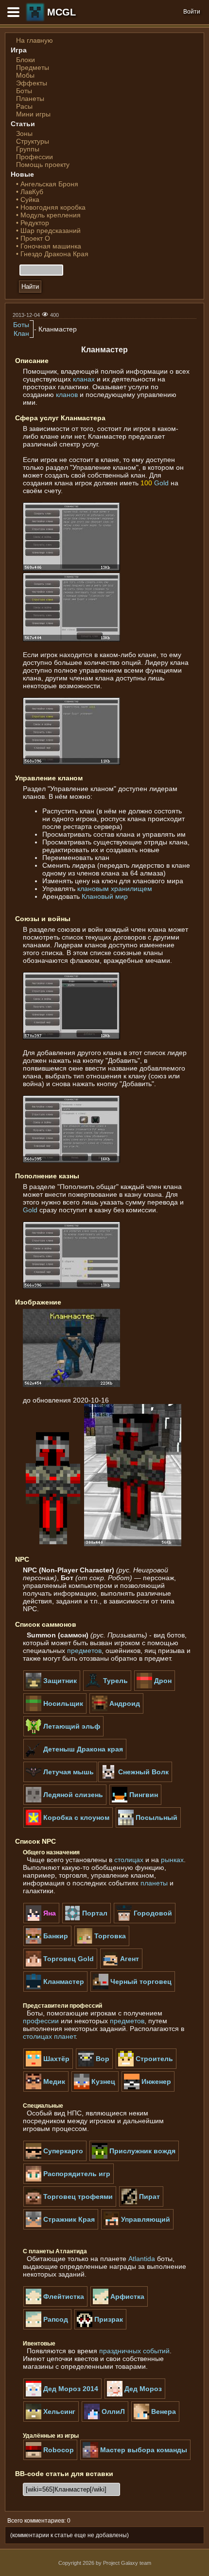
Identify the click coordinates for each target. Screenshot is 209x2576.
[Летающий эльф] (63, 1734)
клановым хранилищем (115, 889)
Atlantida (142, 2259)
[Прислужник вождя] (134, 2159)
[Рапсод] (47, 2328)
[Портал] (87, 1921)
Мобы (25, 75)
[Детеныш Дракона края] (75, 1757)
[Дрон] (155, 1689)
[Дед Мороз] (135, 2397)
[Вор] (94, 2067)
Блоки (26, 60)
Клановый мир (105, 896)
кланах (84, 379)
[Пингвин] (135, 1803)
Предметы (33, 67)
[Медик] (46, 2090)
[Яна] (41, 1921)
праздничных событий (134, 2351)
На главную (35, 40)
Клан (21, 333)
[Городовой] (145, 1921)
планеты (154, 1883)
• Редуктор (33, 223)
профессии (41, 2021)
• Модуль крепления (48, 215)
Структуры (33, 141)
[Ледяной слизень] (65, 1803)
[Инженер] (148, 2090)
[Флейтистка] (55, 2305)
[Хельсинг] (51, 2420)
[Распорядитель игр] (69, 2182)
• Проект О (33, 238)
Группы (28, 149)
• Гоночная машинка (49, 246)
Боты (24, 91)
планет (65, 2036)
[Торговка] (102, 1944)
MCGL (61, 12)
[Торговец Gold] (60, 1967)
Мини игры (33, 114)
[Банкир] (47, 1944)
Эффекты (32, 83)
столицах (129, 1860)
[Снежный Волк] (135, 1780)
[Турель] (107, 1689)
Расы (24, 106)
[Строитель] (146, 2067)
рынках (172, 1860)
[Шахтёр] (48, 2067)
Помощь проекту (43, 165)
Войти (192, 12)
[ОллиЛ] (105, 2420)
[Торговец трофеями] (70, 2205)
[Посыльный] (148, 1826)
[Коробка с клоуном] (68, 1826)
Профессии (35, 157)
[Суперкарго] (55, 2159)
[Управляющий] (137, 2228)
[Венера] (155, 2420)
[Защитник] (52, 1689)
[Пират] (141, 2205)
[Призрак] (100, 2328)
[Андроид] (116, 1712)
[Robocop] (50, 2458)
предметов (84, 1651)
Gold (161, 483)
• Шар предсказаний (48, 231)
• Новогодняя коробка (51, 207)
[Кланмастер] (55, 1990)
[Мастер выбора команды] (135, 2458)
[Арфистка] (119, 2305)
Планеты (30, 99)
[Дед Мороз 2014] (62, 2397)
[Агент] (121, 1967)
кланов (67, 395)
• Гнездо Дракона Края (52, 254)
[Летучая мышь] (60, 1780)
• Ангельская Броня (47, 184)
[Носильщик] (55, 1712)
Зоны (24, 133)
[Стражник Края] (61, 2228)
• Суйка (28, 199)
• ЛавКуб (30, 192)
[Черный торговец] (133, 1990)
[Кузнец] (95, 2090)
